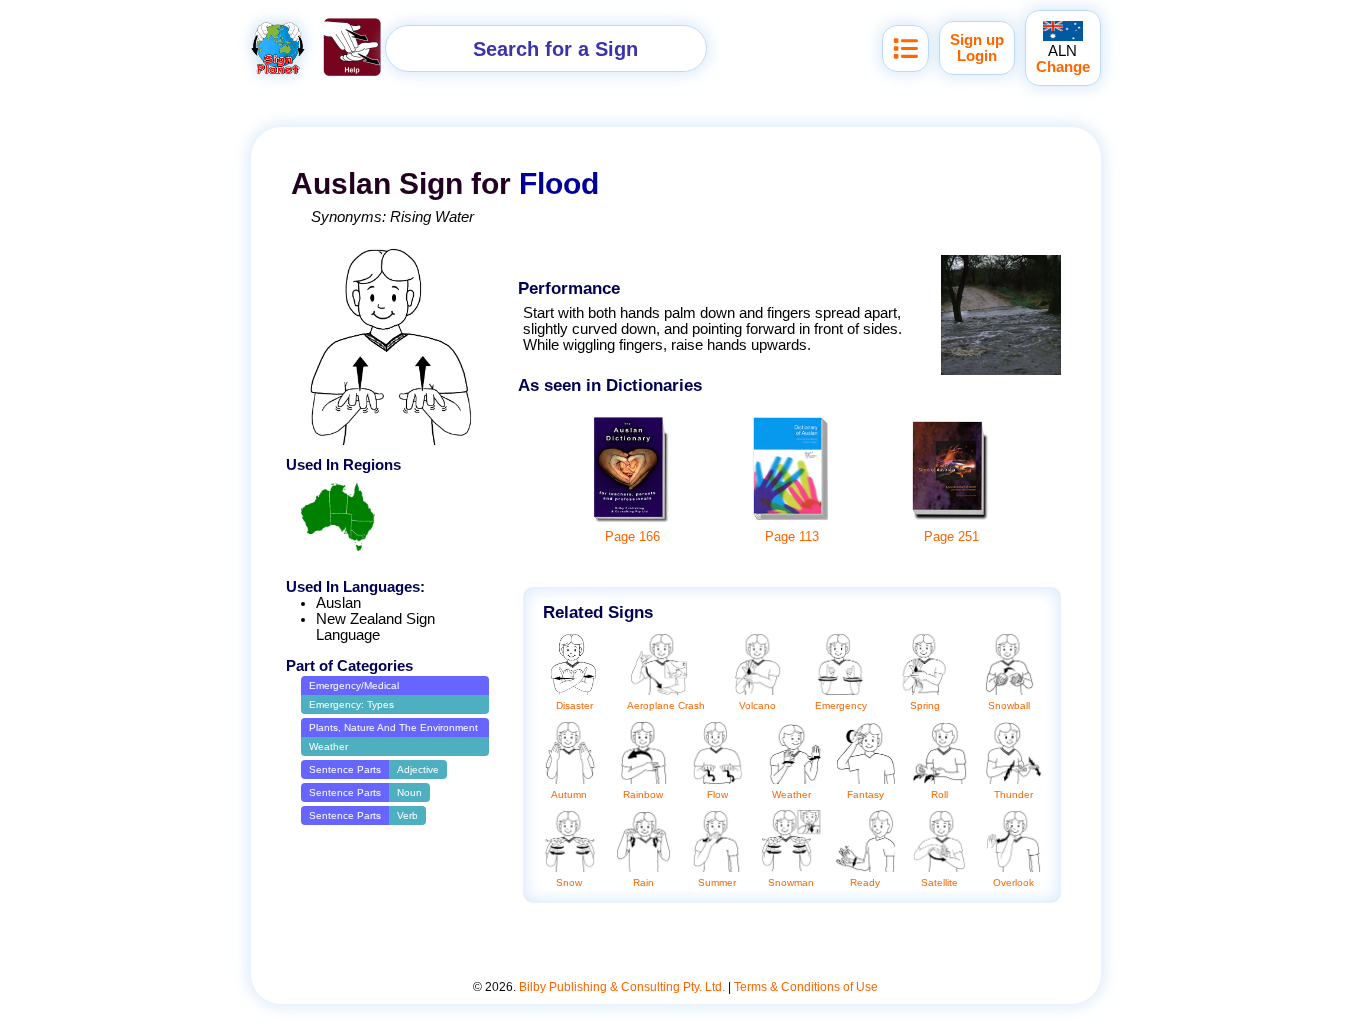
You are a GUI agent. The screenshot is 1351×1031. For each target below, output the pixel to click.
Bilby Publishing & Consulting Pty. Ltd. (622, 987)
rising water (432, 217)
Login (977, 56)
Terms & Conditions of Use (806, 987)
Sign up (977, 40)
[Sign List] (905, 48)
